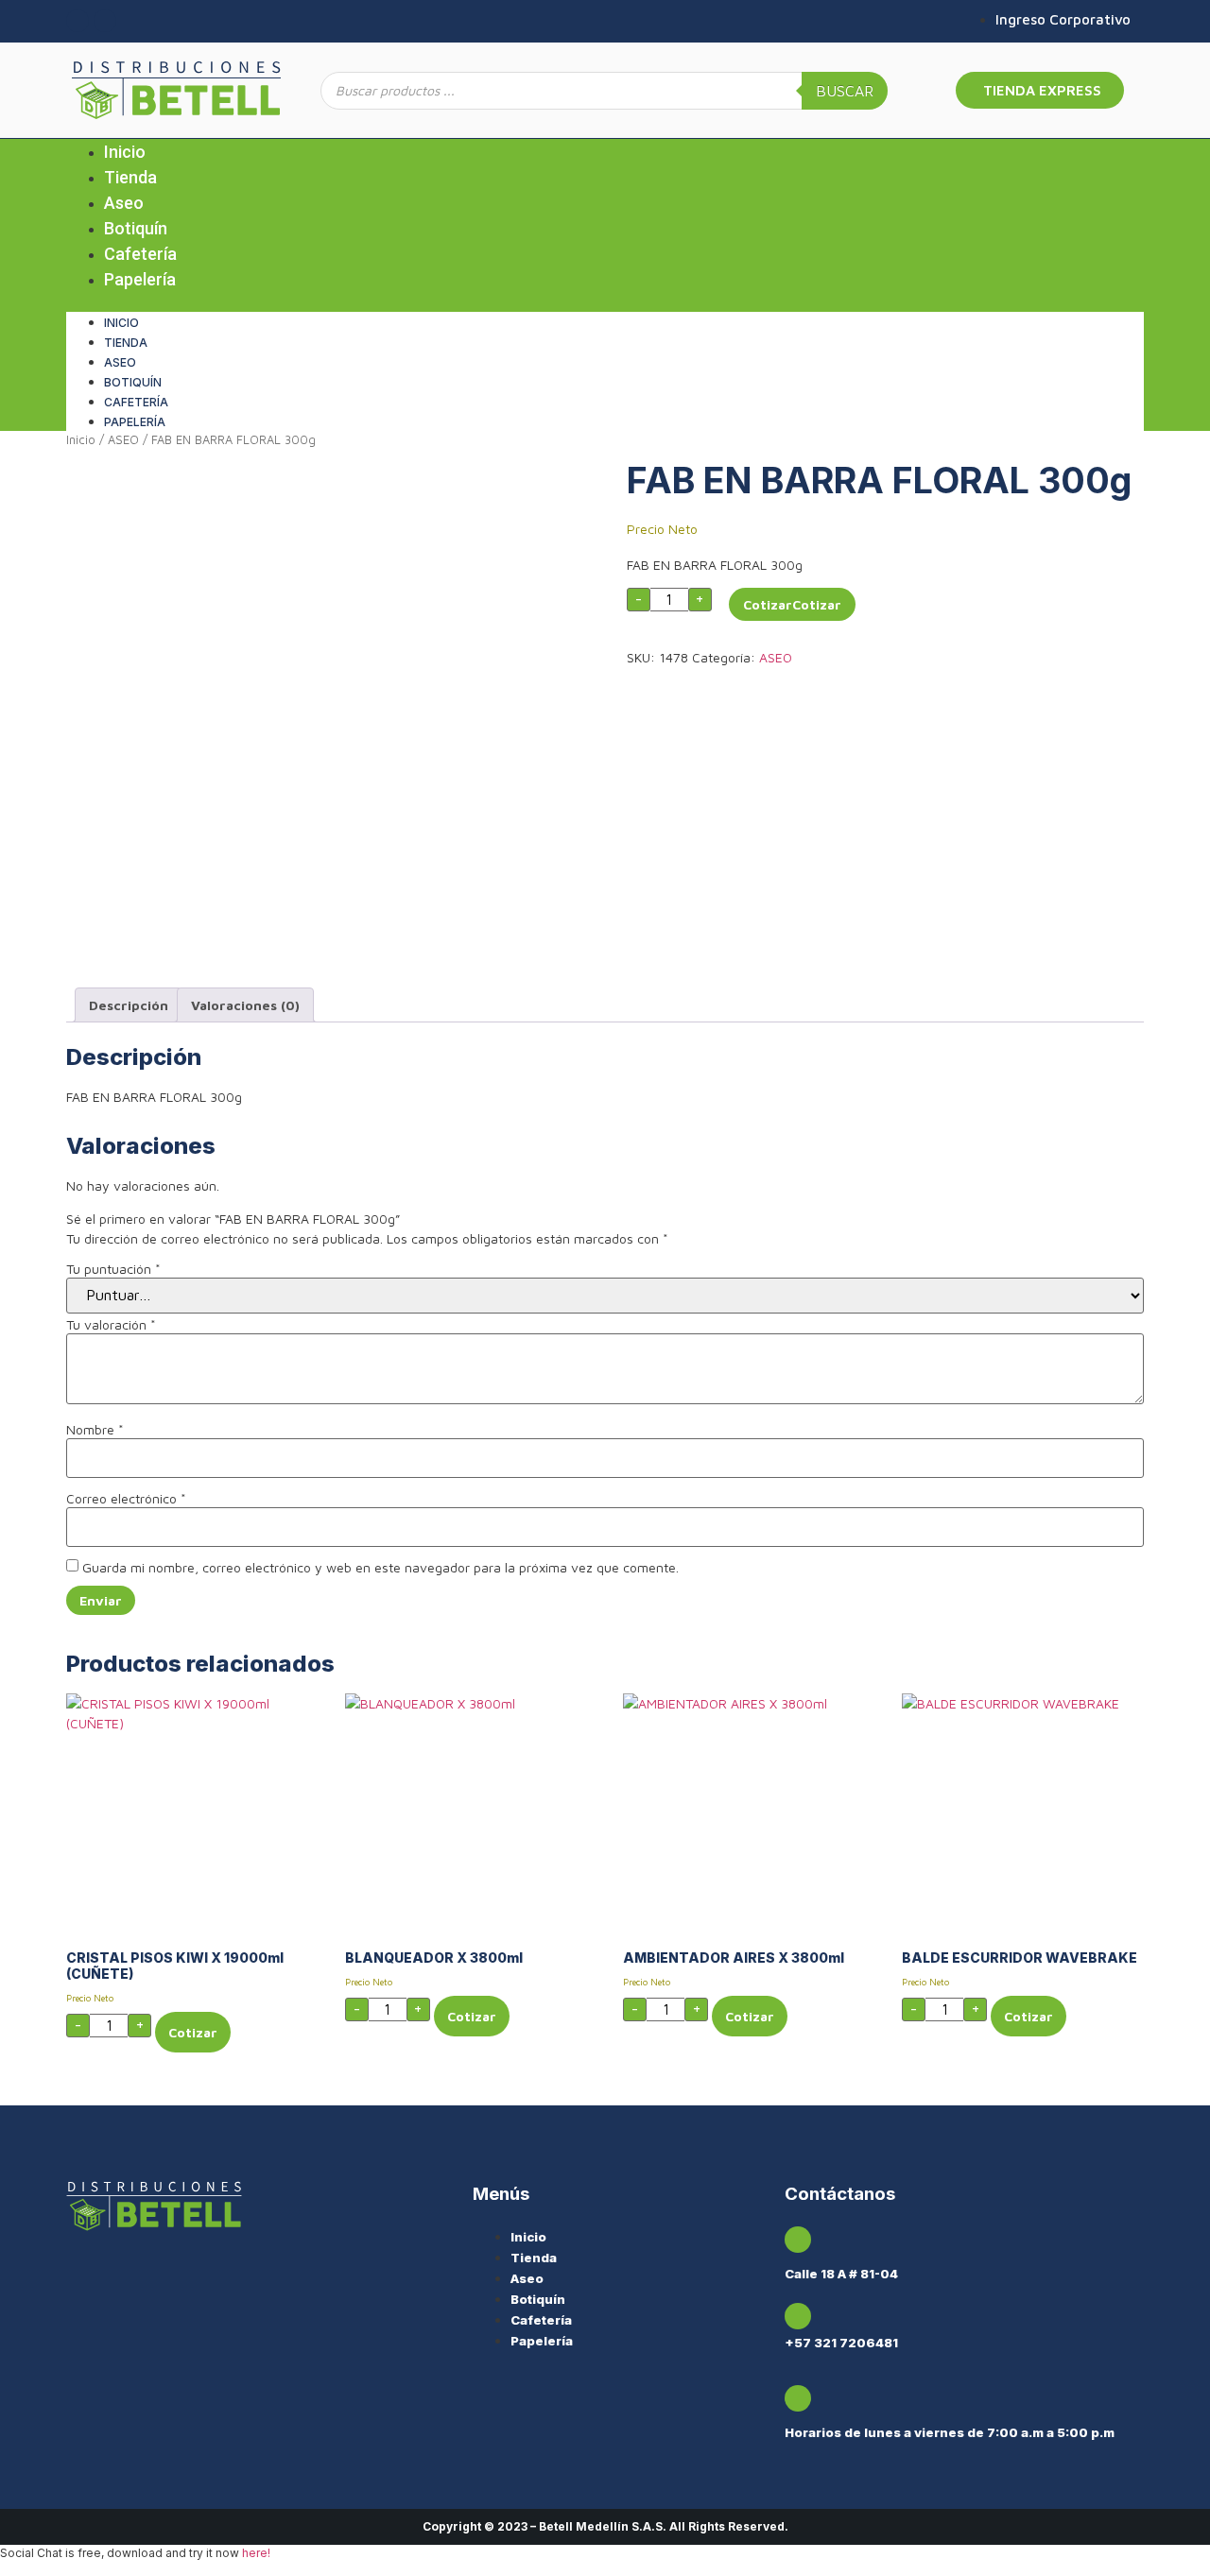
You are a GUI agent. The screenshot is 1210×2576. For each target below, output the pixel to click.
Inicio (125, 152)
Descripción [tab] (129, 1005)
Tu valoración (111, 1325)
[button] (605, 302)
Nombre (95, 1430)
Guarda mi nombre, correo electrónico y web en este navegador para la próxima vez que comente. (380, 1568)
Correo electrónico (126, 1499)
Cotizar (768, 604)
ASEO (123, 440)
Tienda (130, 177)
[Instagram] (78, 21)
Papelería (140, 279)
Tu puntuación (113, 1269)
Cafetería (140, 254)
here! (256, 2553)
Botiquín (136, 228)
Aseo (124, 203)
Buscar (845, 91)
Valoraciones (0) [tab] (245, 1005)
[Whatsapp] (105, 21)
